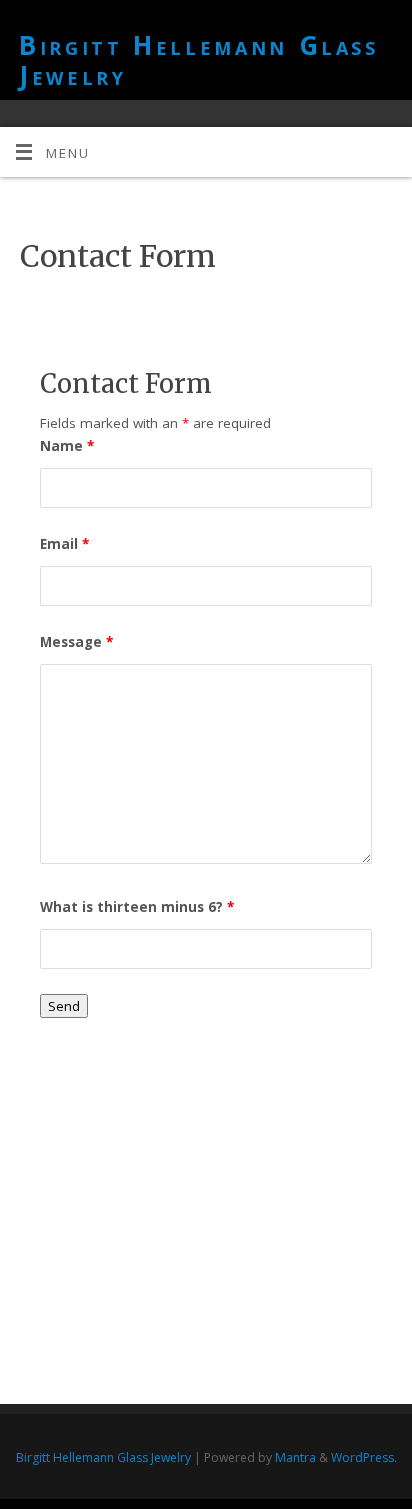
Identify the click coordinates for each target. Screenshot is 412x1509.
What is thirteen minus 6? (137, 907)
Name (67, 446)
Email (64, 544)
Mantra (295, 1457)
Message (76, 642)
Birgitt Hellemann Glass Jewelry (199, 60)
